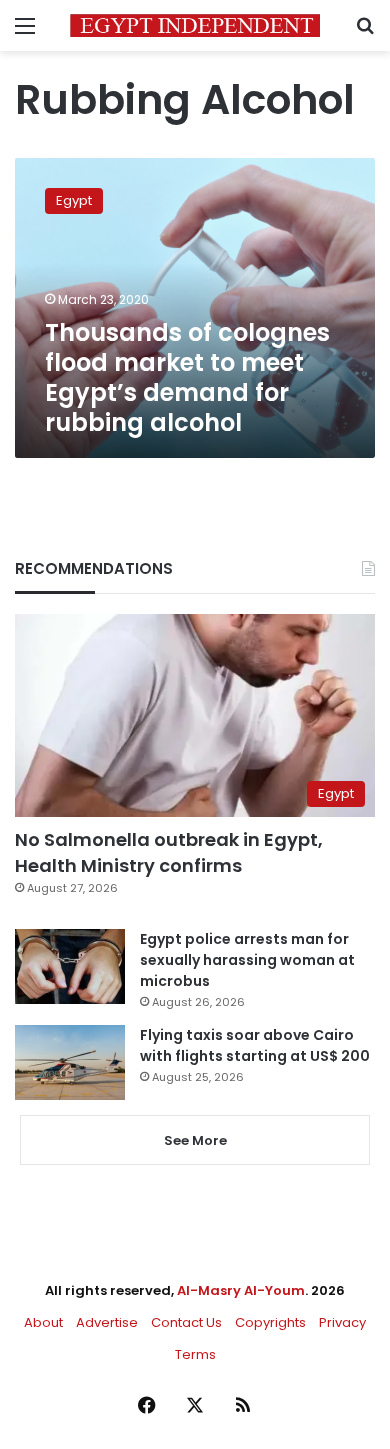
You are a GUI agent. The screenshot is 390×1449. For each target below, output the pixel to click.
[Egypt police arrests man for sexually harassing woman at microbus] (70, 966)
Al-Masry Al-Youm (241, 1290)
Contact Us (186, 1322)
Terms (195, 1354)
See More (195, 1140)
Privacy (342, 1322)
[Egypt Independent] (195, 25)
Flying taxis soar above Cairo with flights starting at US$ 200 (255, 1045)
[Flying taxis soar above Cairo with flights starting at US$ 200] (70, 1062)
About (43, 1322)
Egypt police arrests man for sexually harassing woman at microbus (247, 960)
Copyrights (270, 1322)
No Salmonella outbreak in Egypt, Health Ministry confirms (169, 852)
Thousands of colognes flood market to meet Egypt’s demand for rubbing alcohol (187, 377)
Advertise (107, 1322)
